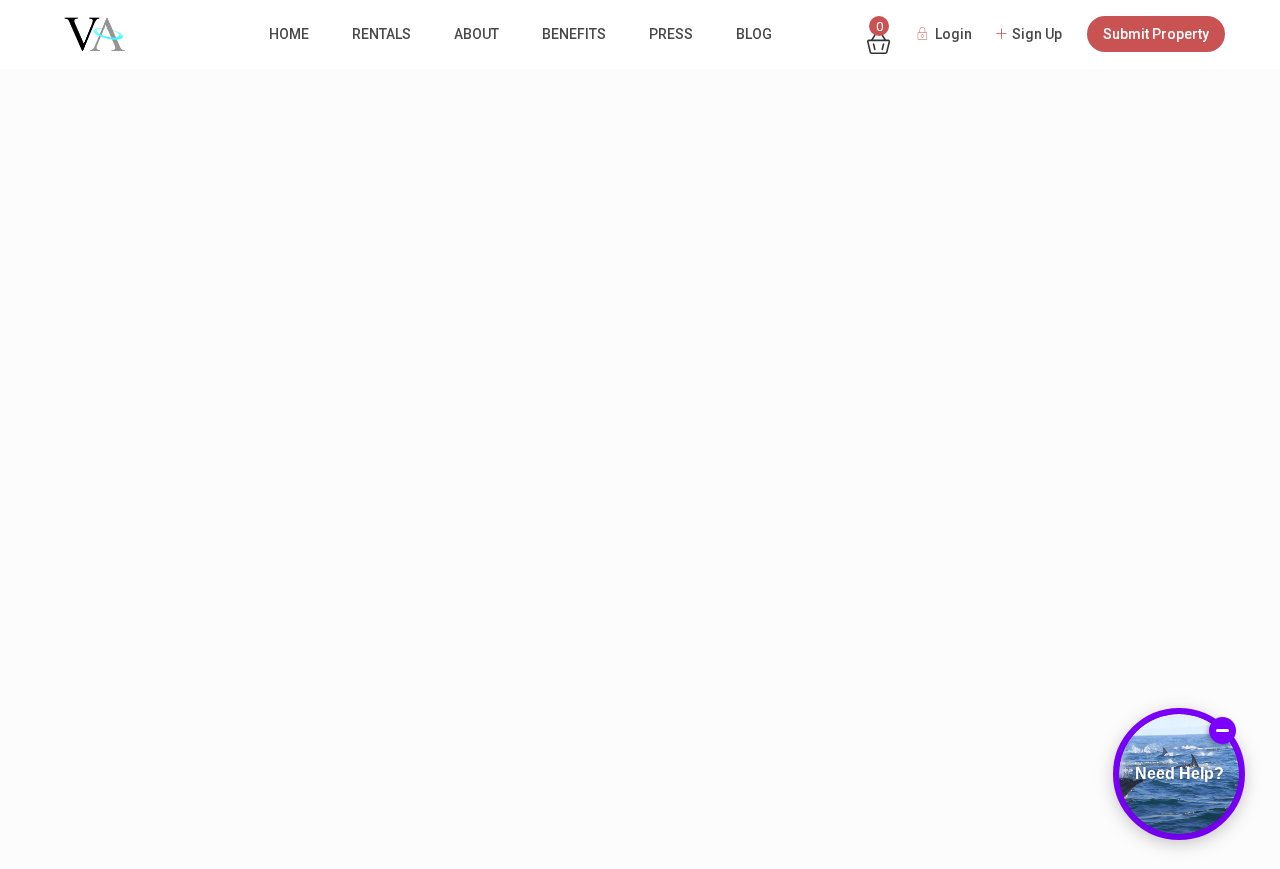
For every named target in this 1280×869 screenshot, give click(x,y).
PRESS (671, 34)
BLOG (754, 34)
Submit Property (1156, 34)
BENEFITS (574, 34)
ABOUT (476, 34)
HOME (289, 34)
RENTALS (381, 34)
